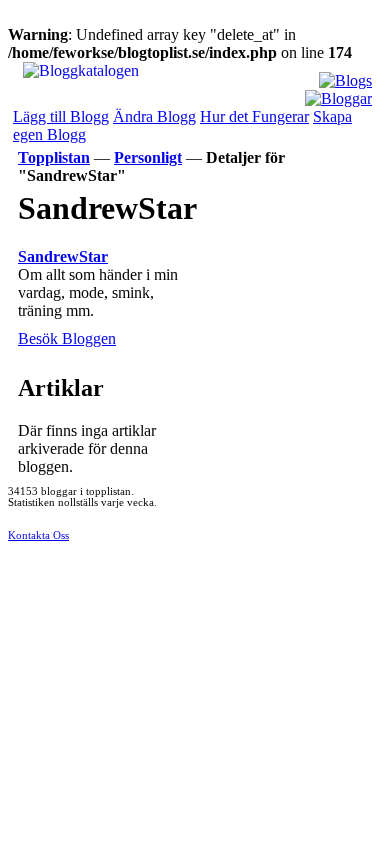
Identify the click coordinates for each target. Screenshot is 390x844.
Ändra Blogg (154, 116)
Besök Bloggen (67, 338)
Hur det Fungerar (254, 116)
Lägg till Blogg (61, 116)
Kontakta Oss (38, 535)
